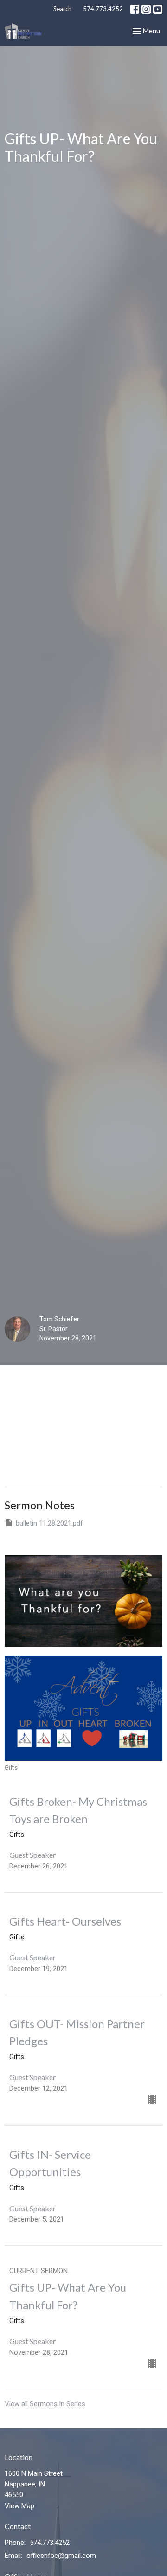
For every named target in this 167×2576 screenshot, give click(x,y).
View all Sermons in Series (45, 2404)
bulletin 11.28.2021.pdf (49, 1523)
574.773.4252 (103, 9)
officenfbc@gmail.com (61, 2556)
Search (62, 9)
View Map (19, 2506)
